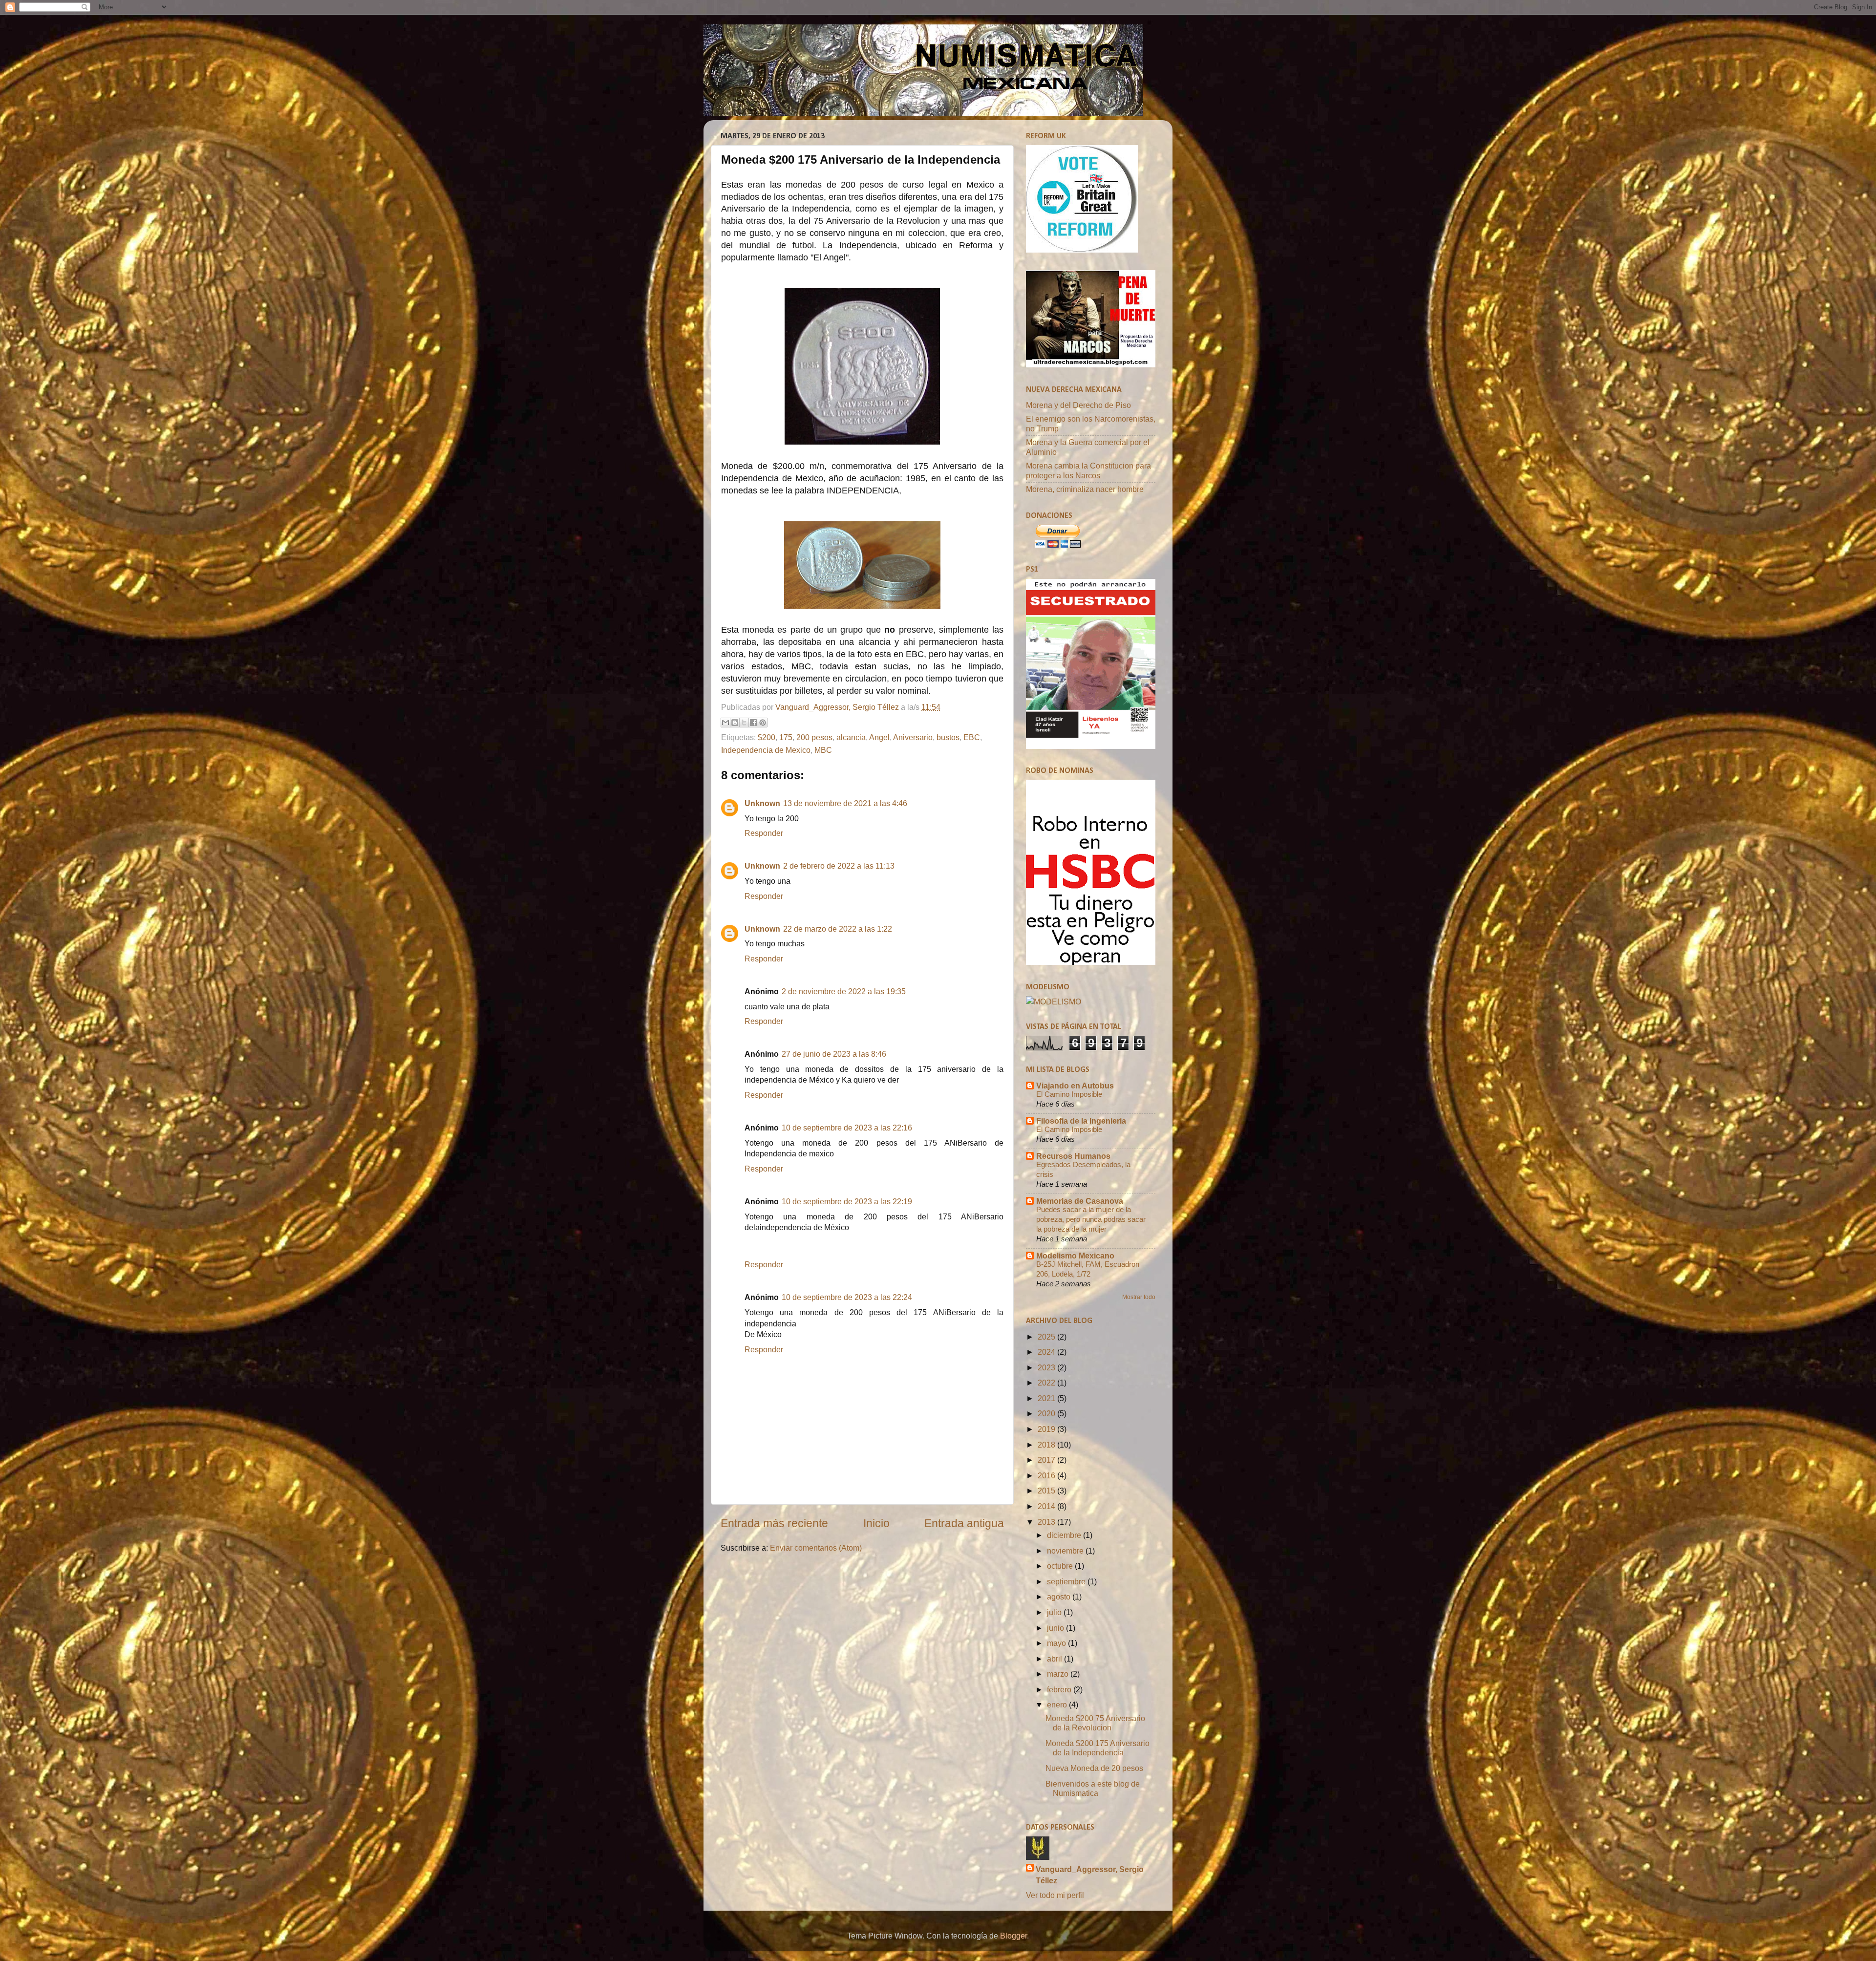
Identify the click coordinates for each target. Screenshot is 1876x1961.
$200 (767, 737)
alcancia (851, 737)
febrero (1060, 1689)
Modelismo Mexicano (1075, 1256)
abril (1055, 1659)
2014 (1047, 1506)
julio (1055, 1612)
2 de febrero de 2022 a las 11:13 (839, 866)
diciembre (1065, 1535)
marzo (1059, 1674)
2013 (1047, 1522)
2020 (1047, 1413)
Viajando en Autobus (1075, 1086)
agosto (1060, 1597)
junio (1056, 1628)
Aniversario (913, 737)
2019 (1047, 1429)
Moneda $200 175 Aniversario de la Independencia (1098, 1748)
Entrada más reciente (774, 1523)
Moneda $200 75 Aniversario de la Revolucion (1095, 1723)
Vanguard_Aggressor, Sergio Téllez (1090, 1875)
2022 (1047, 1383)
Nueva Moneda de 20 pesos (1094, 1768)
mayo (1057, 1643)
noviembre (1066, 1551)
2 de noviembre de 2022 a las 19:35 (844, 991)
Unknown (762, 803)
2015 (1047, 1491)
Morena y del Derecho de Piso (1078, 405)
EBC (972, 737)
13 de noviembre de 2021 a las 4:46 (845, 803)
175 (786, 737)
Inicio (876, 1523)
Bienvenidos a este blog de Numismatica (1093, 1788)
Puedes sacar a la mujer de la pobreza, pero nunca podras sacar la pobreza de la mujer (1091, 1219)
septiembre (1067, 1581)
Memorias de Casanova (1080, 1201)
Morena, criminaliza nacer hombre (1085, 489)
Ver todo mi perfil (1055, 1895)
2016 (1047, 1475)
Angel (879, 737)
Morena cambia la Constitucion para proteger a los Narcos (1088, 470)
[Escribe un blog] (735, 723)
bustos (948, 737)
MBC (823, 750)
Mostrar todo (1139, 1297)
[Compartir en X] (744, 723)
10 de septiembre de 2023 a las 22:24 (847, 1297)
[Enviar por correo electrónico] (725, 723)
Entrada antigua (964, 1523)
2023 (1047, 1367)
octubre (1061, 1566)
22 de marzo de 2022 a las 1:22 (838, 929)
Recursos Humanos (1073, 1156)
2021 (1047, 1398)
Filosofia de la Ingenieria (1081, 1121)
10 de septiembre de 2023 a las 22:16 (847, 1128)
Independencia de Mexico (766, 750)
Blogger (1013, 1936)
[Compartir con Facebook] (753, 723)
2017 (1047, 1460)
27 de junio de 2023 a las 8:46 (834, 1054)
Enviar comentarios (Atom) (816, 1548)
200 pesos (814, 737)
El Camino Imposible (1069, 1094)
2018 (1047, 1445)
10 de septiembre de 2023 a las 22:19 (847, 1201)
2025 (1047, 1337)
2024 (1047, 1352)
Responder (764, 833)
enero (1058, 1705)
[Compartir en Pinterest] (763, 723)
